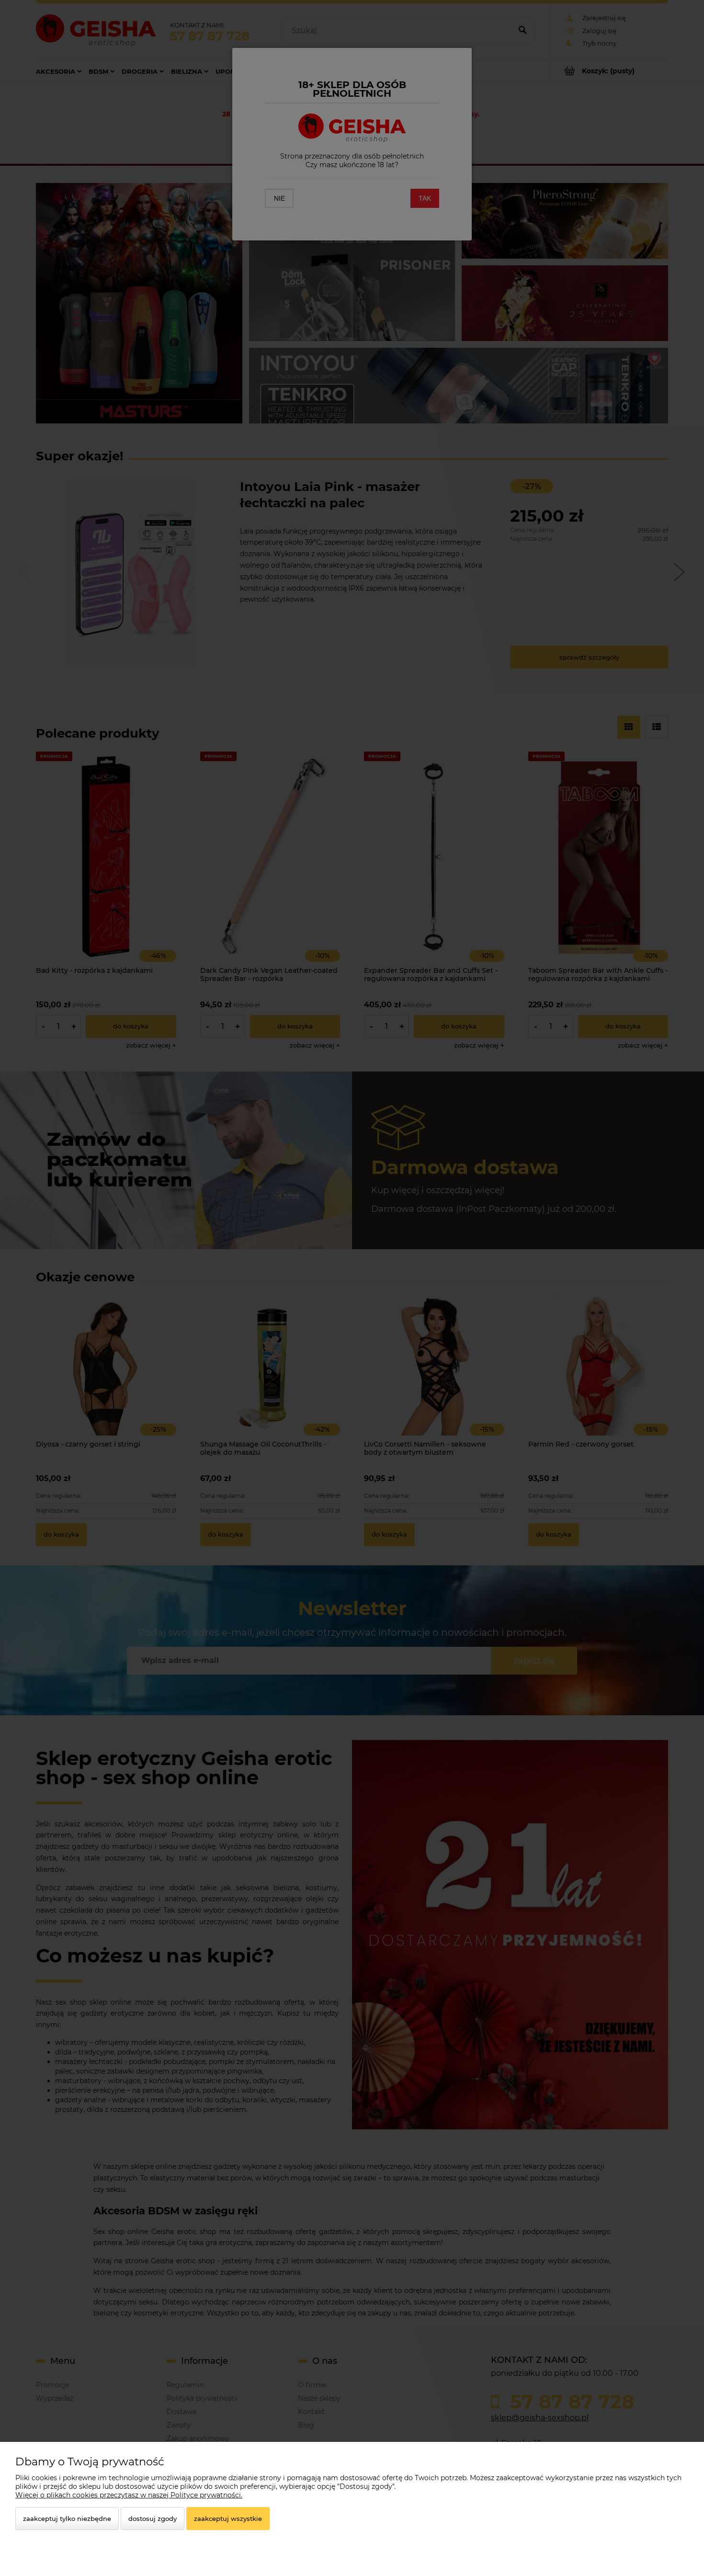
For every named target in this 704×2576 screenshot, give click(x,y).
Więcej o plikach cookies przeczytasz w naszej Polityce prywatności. (129, 2495)
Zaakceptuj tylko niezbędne (67, 2519)
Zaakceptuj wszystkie (228, 2519)
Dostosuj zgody (153, 2519)
